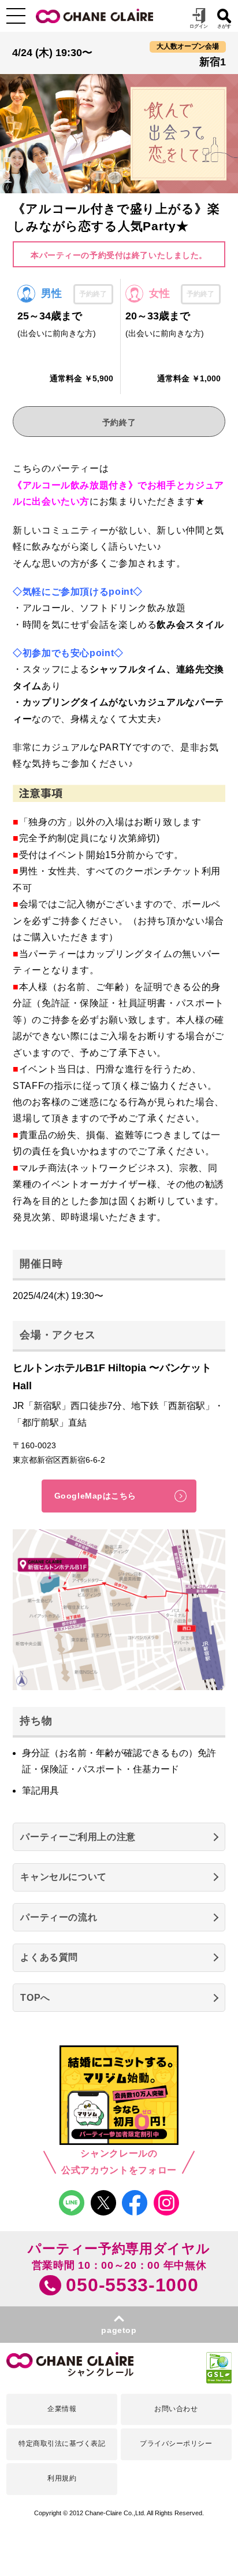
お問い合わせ (176, 2409)
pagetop (119, 2330)
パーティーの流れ (59, 1917)
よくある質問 (49, 1957)
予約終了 (119, 422)
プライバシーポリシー (176, 2443)
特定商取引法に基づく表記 (62, 2443)
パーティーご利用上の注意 (78, 1837)
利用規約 (62, 2478)
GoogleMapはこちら (95, 1496)
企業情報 (62, 2409)
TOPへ (35, 1998)
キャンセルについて (64, 1877)
